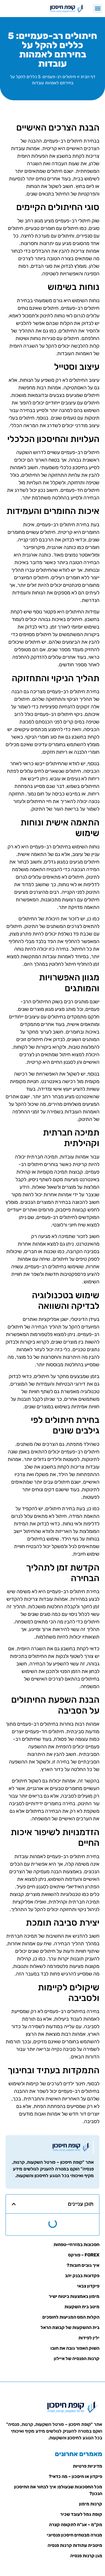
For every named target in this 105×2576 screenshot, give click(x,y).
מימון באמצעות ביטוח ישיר (74, 2296)
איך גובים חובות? (83, 2265)
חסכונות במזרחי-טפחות (76, 2245)
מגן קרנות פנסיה (86, 2556)
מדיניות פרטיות (88, 2466)
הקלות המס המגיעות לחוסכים (71, 2317)
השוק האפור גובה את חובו (75, 2348)
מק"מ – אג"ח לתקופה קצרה (76, 2525)
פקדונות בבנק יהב (82, 2276)
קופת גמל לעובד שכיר (81, 2514)
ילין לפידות (89, 2338)
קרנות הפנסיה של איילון (77, 2359)
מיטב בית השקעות (82, 2307)
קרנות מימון (91, 2504)
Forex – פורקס (84, 2255)
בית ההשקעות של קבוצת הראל (70, 2327)
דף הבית (88, 77)
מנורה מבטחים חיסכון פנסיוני (74, 2535)
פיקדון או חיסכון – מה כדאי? (75, 2476)
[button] (98, 9)
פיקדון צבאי (88, 2286)
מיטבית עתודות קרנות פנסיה (75, 2545)
